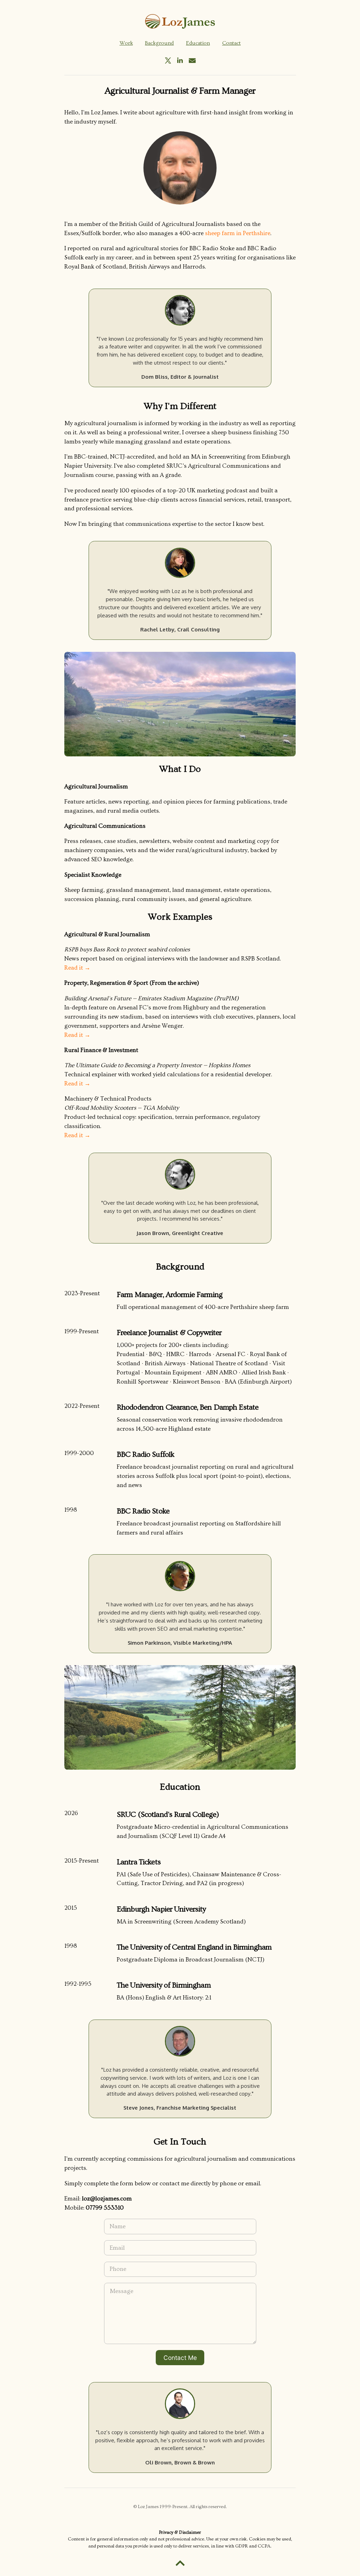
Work (126, 43)
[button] (168, 61)
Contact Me (180, 2358)
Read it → (77, 968)
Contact (232, 43)
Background (159, 43)
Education (198, 43)
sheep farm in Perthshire (238, 233)
